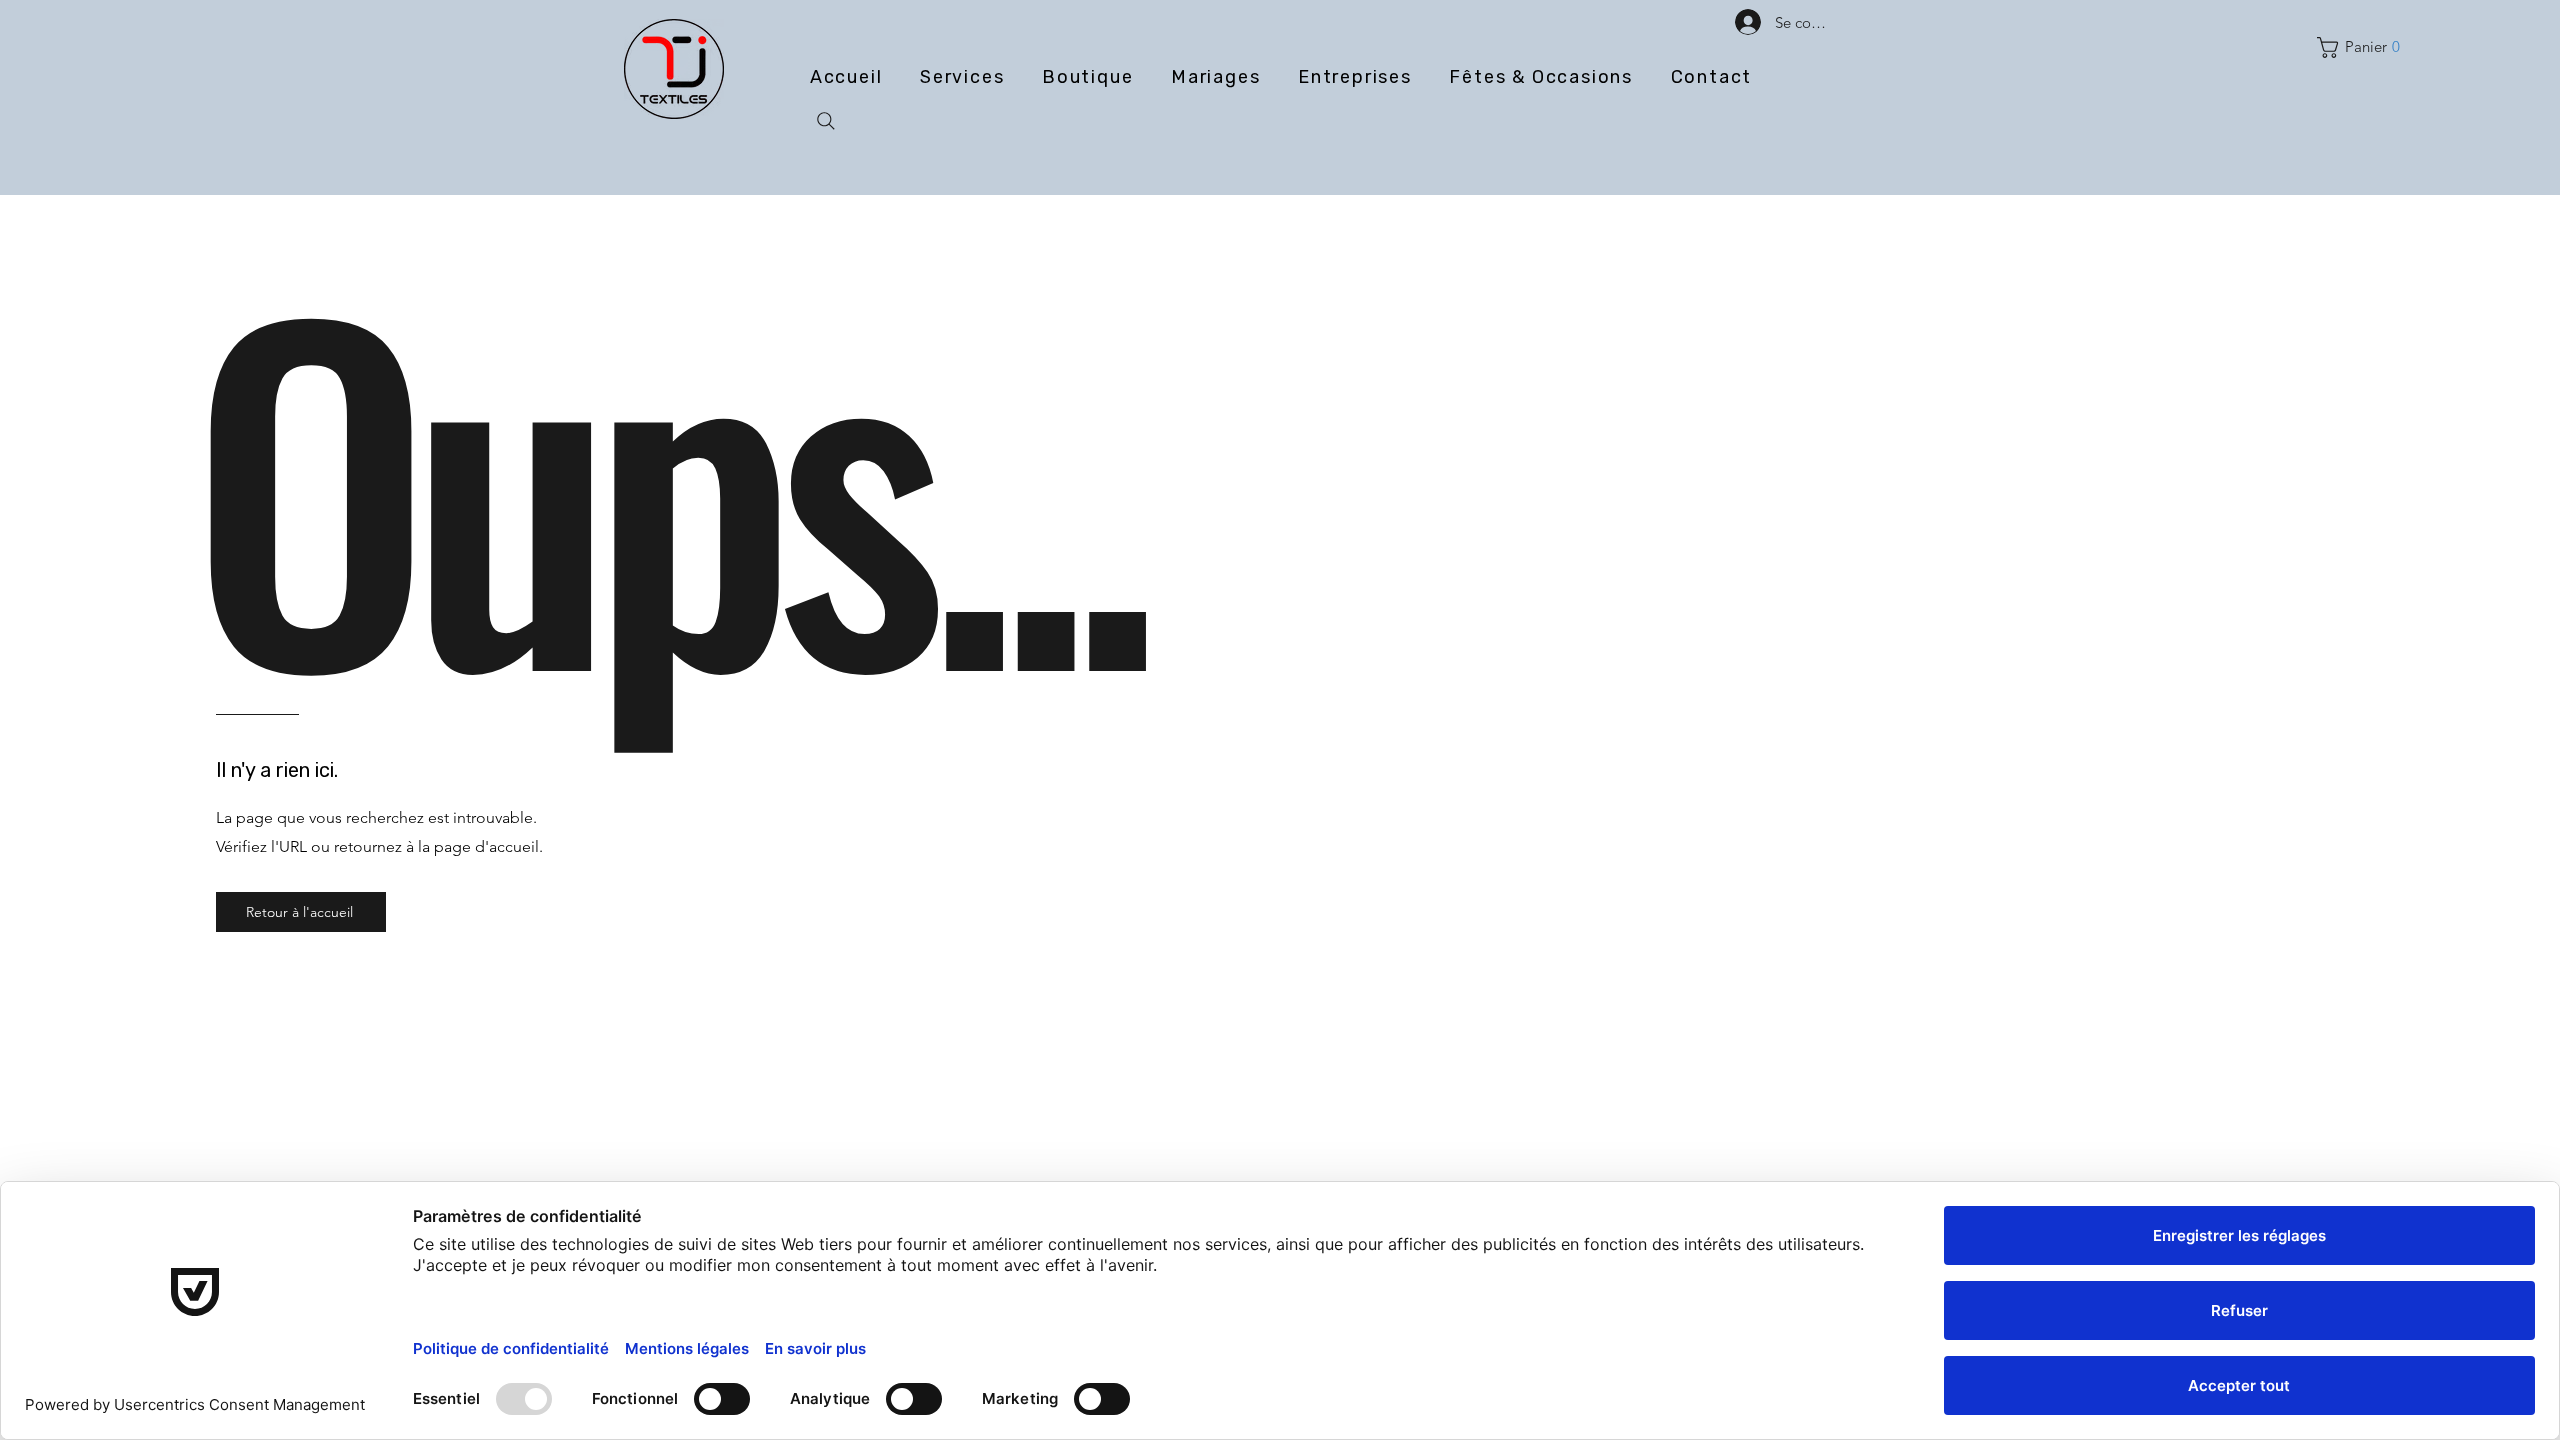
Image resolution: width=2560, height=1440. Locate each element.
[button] (2363, 47)
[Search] (826, 121)
